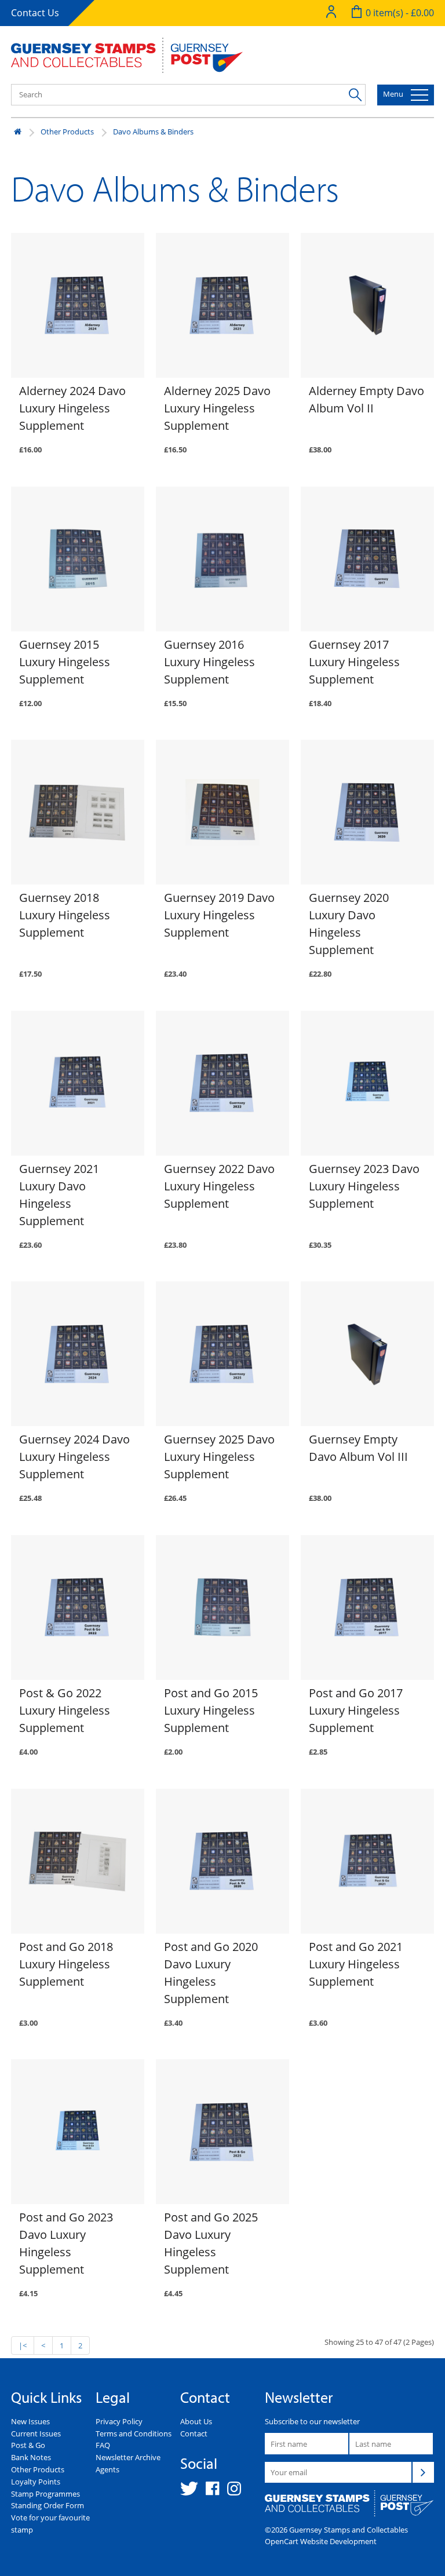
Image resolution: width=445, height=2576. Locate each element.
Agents (107, 2469)
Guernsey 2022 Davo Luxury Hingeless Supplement (219, 1186)
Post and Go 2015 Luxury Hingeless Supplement (211, 1710)
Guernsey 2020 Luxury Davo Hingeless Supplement (349, 924)
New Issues (30, 2421)
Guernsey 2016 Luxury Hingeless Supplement (209, 662)
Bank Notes (31, 2457)
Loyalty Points (36, 2482)
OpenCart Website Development (321, 2541)
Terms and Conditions (134, 2434)
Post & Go (28, 2445)
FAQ (103, 2445)
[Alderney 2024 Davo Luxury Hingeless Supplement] (78, 305)
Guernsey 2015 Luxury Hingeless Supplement (65, 662)
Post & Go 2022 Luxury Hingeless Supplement (65, 1710)
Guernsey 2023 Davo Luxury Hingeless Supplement (364, 1186)
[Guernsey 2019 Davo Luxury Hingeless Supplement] (222, 812)
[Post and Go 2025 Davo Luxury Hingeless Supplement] (222, 2132)
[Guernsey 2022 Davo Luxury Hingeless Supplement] (222, 1083)
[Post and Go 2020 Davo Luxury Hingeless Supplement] (222, 1861)
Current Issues (36, 2434)
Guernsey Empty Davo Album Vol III (358, 1448)
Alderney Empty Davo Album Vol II (366, 399)
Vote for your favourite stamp (50, 2524)
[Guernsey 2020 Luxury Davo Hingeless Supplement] (367, 812)
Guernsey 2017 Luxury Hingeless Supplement (354, 662)
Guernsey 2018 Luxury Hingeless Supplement (65, 915)
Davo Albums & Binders (153, 131)
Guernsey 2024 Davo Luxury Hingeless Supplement (74, 1457)
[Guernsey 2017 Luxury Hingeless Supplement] (367, 559)
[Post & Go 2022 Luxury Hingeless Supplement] (78, 1607)
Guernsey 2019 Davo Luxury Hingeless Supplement (219, 915)
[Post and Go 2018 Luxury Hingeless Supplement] (78, 1861)
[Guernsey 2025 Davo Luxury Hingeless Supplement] (222, 1354)
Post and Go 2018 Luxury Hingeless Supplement (66, 1964)
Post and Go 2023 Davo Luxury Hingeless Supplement (66, 2243)
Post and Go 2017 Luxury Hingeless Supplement (356, 1710)
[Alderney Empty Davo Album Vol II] (367, 305)
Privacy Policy (119, 2421)
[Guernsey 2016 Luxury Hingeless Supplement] (222, 559)
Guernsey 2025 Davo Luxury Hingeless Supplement (219, 1457)
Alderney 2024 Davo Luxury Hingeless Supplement (72, 408)
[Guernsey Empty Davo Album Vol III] (367, 1354)
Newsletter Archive (128, 2457)
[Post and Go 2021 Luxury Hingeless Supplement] (367, 1861)
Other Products (67, 131)
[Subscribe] (423, 2472)
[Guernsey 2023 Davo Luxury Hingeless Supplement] (367, 1083)
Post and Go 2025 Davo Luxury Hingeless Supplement (211, 2243)
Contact (194, 2434)
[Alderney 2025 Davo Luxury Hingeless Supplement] (222, 305)
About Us (196, 2421)
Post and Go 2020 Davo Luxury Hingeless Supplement (211, 1973)
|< (23, 2345)
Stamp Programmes (45, 2494)
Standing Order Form (48, 2505)
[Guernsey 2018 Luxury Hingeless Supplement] (78, 812)
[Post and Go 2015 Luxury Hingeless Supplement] (222, 1607)
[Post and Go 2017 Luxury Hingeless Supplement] (367, 1607)
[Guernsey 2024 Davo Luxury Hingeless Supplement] (78, 1354)
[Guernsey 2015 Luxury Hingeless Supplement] (78, 559)
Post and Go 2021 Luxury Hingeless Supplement (356, 1964)
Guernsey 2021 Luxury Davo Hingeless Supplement (59, 1195)
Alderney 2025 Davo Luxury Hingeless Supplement (217, 408)
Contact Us (35, 13)
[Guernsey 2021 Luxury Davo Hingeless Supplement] (78, 1083)
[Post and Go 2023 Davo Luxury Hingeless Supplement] (78, 2132)
